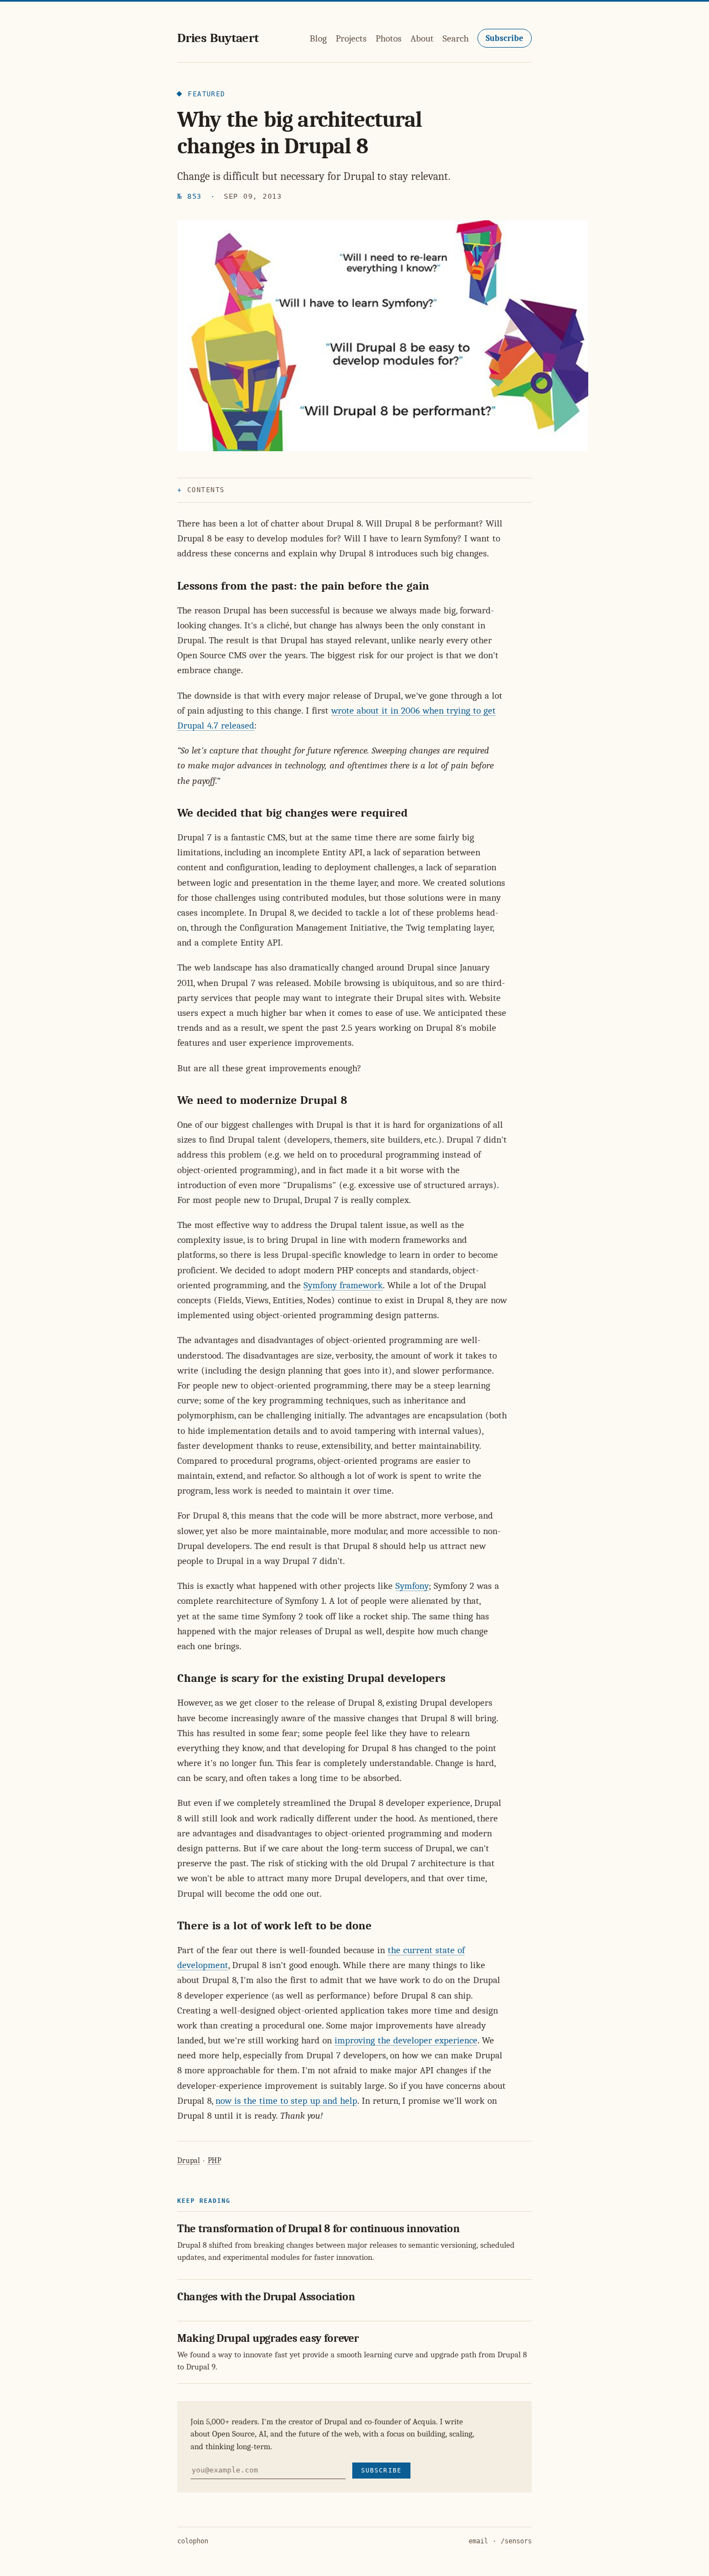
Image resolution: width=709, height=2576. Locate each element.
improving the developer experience (406, 2040)
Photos (389, 38)
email (478, 2541)
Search (456, 38)
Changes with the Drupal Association (266, 2297)
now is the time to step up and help (286, 2101)
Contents (206, 490)
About (422, 38)
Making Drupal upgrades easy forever (268, 2338)
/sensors (516, 2541)
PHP (214, 2161)
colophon (193, 2541)
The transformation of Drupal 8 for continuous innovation (318, 2229)
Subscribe (505, 38)
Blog (318, 38)
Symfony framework (343, 1285)
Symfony (412, 1586)
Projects (351, 38)
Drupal (189, 2161)
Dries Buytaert (218, 38)
